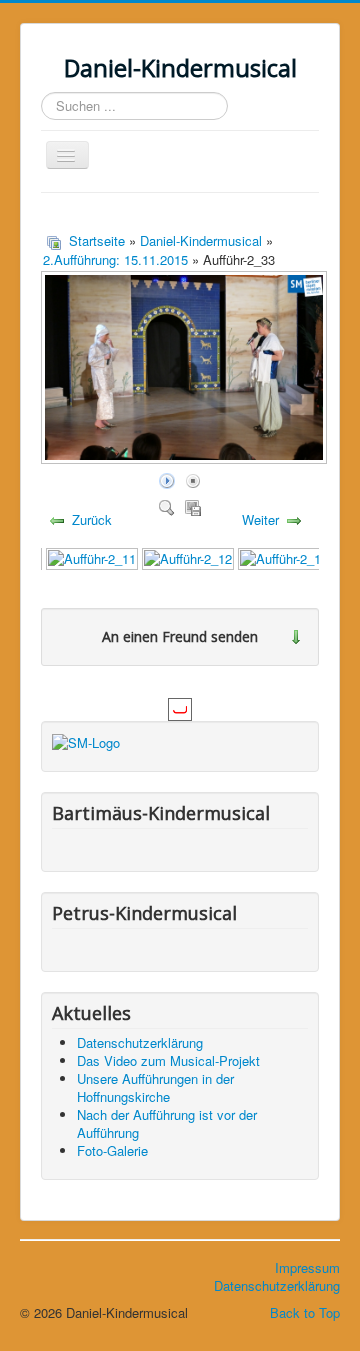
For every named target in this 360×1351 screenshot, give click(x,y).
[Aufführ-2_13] (284, 557)
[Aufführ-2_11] (92, 557)
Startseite (97, 240)
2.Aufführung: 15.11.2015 (115, 259)
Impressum (307, 1267)
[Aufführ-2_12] (188, 557)
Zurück (92, 519)
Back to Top (305, 1312)
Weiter (260, 519)
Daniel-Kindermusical (201, 240)
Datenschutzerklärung (277, 1285)
